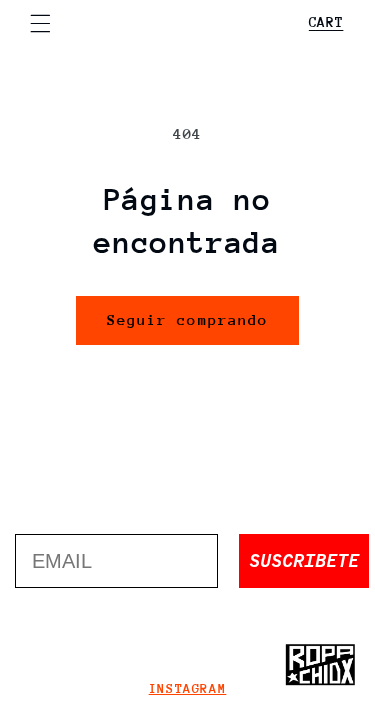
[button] (40, 23)
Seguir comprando (187, 319)
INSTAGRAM (188, 688)
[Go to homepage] (320, 665)
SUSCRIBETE (304, 560)
